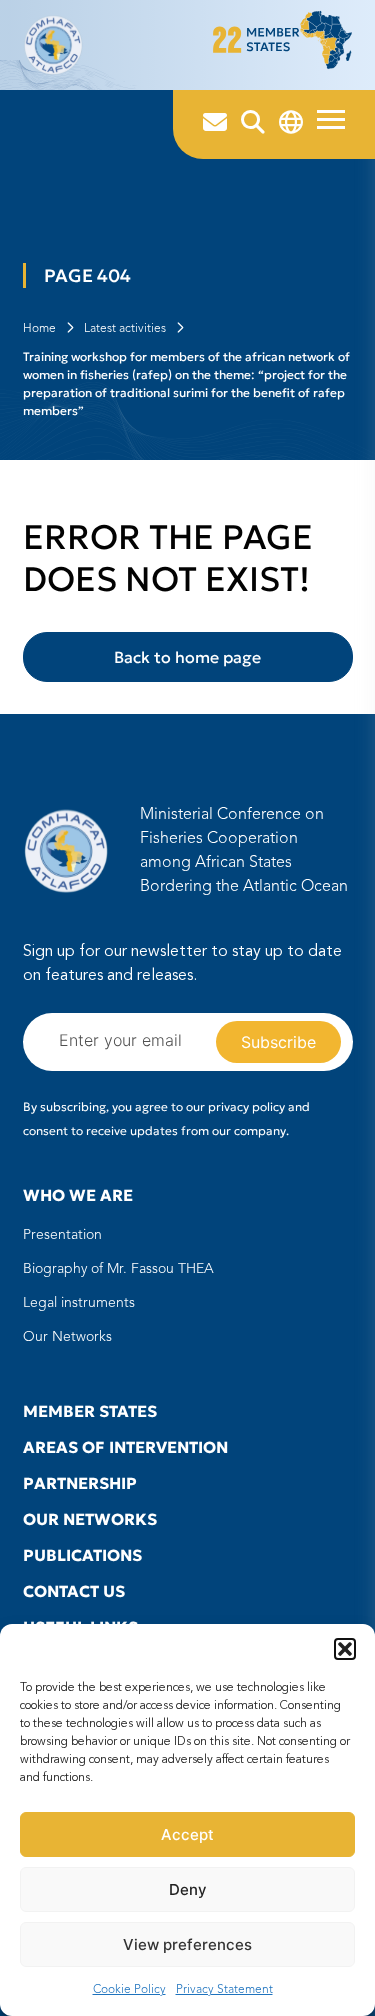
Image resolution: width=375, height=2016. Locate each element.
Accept (187, 1834)
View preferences (187, 1944)
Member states (90, 1411)
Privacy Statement (224, 1990)
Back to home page (187, 657)
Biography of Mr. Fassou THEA (118, 1269)
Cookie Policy (129, 1990)
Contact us (74, 1591)
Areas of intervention (125, 1447)
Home (39, 329)
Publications (82, 1555)
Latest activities (125, 329)
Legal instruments (79, 1303)
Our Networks (67, 1337)
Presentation (62, 1235)
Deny (188, 1889)
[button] (345, 1649)
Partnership (80, 1483)
